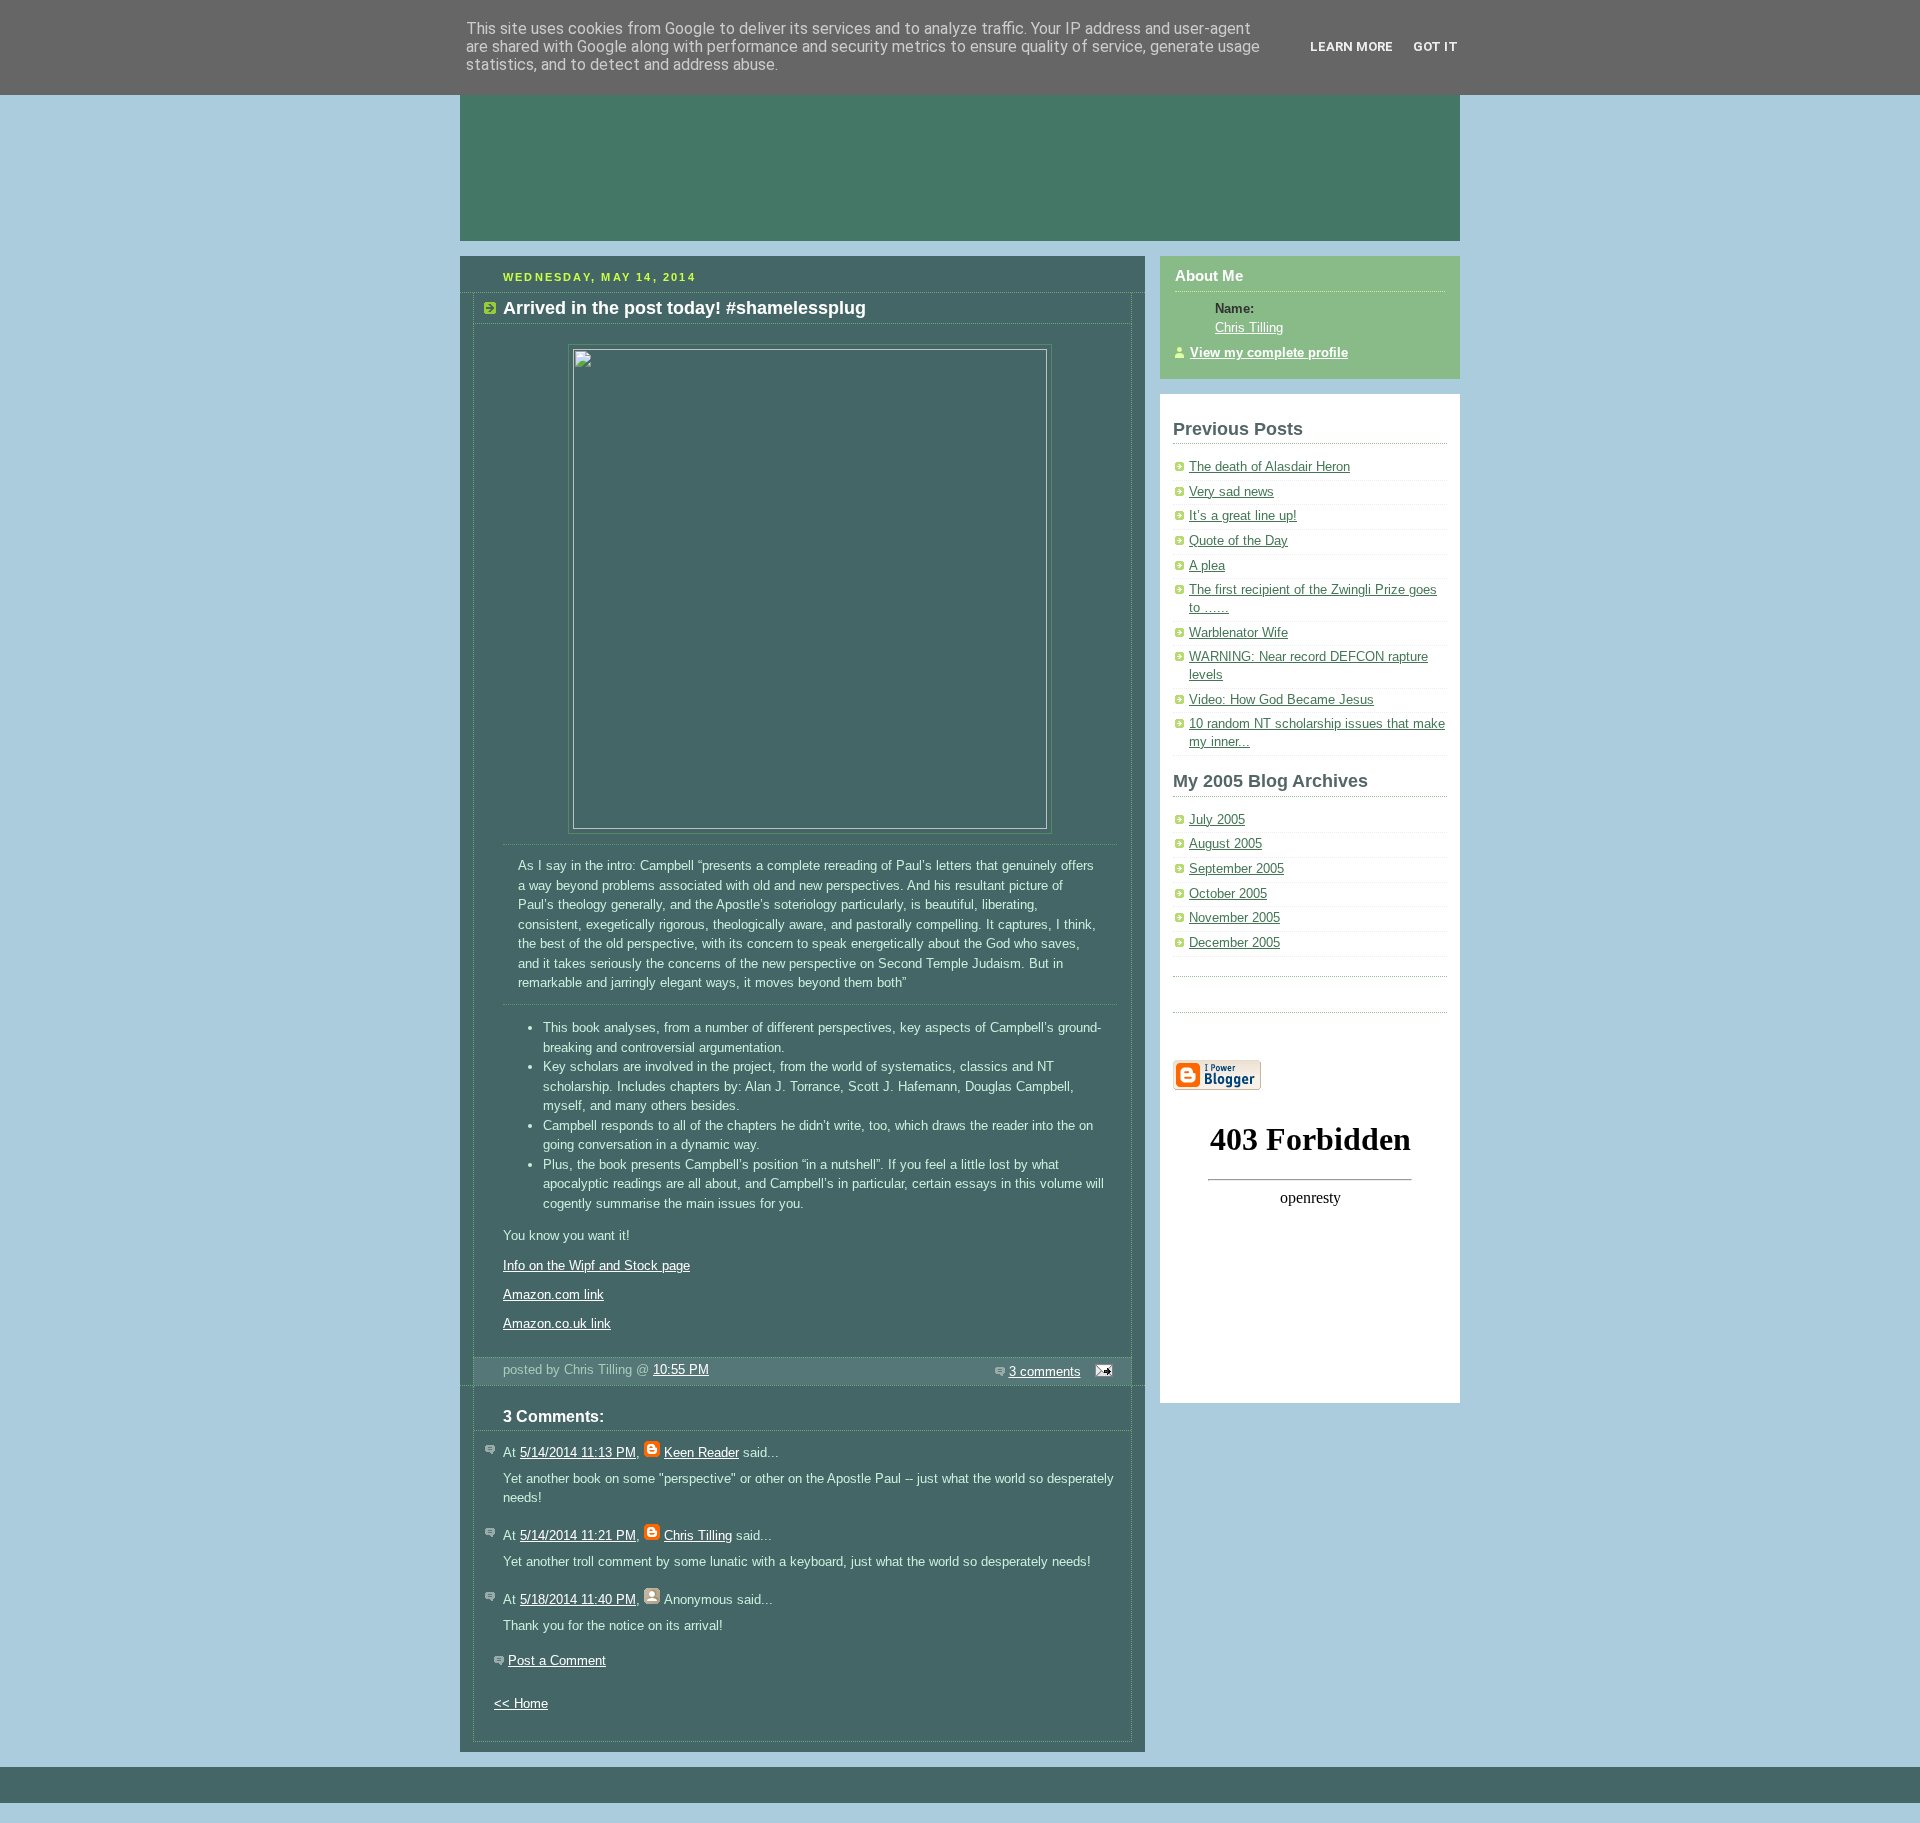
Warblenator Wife (1238, 633)
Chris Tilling (698, 1535)
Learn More (1351, 46)
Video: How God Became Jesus (1281, 700)
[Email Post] (1101, 1371)
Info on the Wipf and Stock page (596, 1265)
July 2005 (1217, 820)
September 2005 (1236, 869)
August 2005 (1225, 844)
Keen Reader (701, 1452)
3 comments (1045, 1371)
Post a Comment (557, 1660)
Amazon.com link (553, 1294)
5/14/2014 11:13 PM (578, 1452)
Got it (1435, 46)
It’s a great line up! (1243, 516)
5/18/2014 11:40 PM (578, 1599)
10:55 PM (681, 1369)
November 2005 (1234, 918)
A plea (1207, 566)
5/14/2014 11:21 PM (578, 1535)
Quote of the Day (1238, 541)
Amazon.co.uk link (557, 1323)
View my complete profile (1269, 353)
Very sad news (1231, 492)
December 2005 (1234, 943)
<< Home (521, 1703)
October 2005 (1228, 894)
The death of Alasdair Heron (1269, 467)
